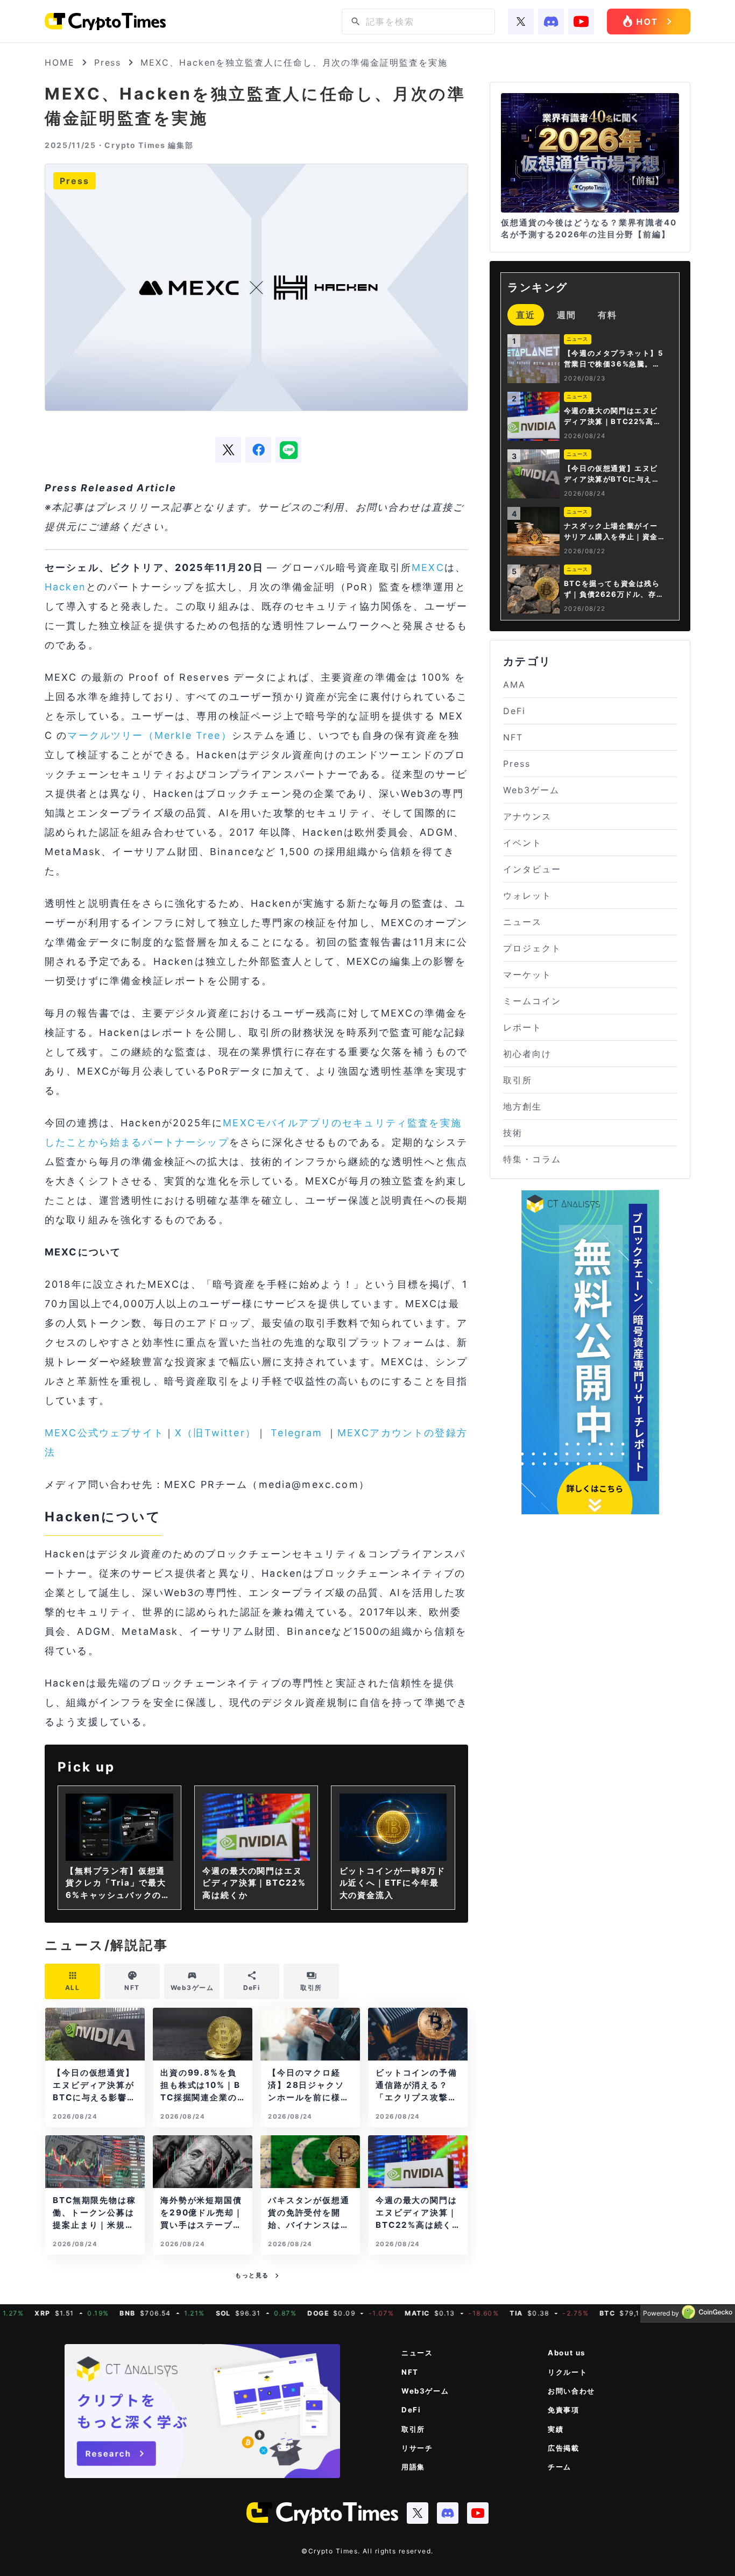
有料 (607, 315)
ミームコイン (532, 1001)
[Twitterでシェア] (228, 450)
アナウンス (527, 816)
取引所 (518, 1080)
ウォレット (527, 895)
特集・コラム (532, 1159)
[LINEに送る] (288, 450)
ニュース (522, 922)
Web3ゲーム (531, 790)
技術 (513, 1133)
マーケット (527, 975)
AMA (514, 684)
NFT (513, 737)
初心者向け (527, 1054)
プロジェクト (532, 948)
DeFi (514, 711)
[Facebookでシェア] (258, 450)
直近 (526, 315)
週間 (567, 315)
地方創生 (522, 1106)
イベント (522, 843)
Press (108, 62)
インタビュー (532, 869)
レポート (522, 1027)
